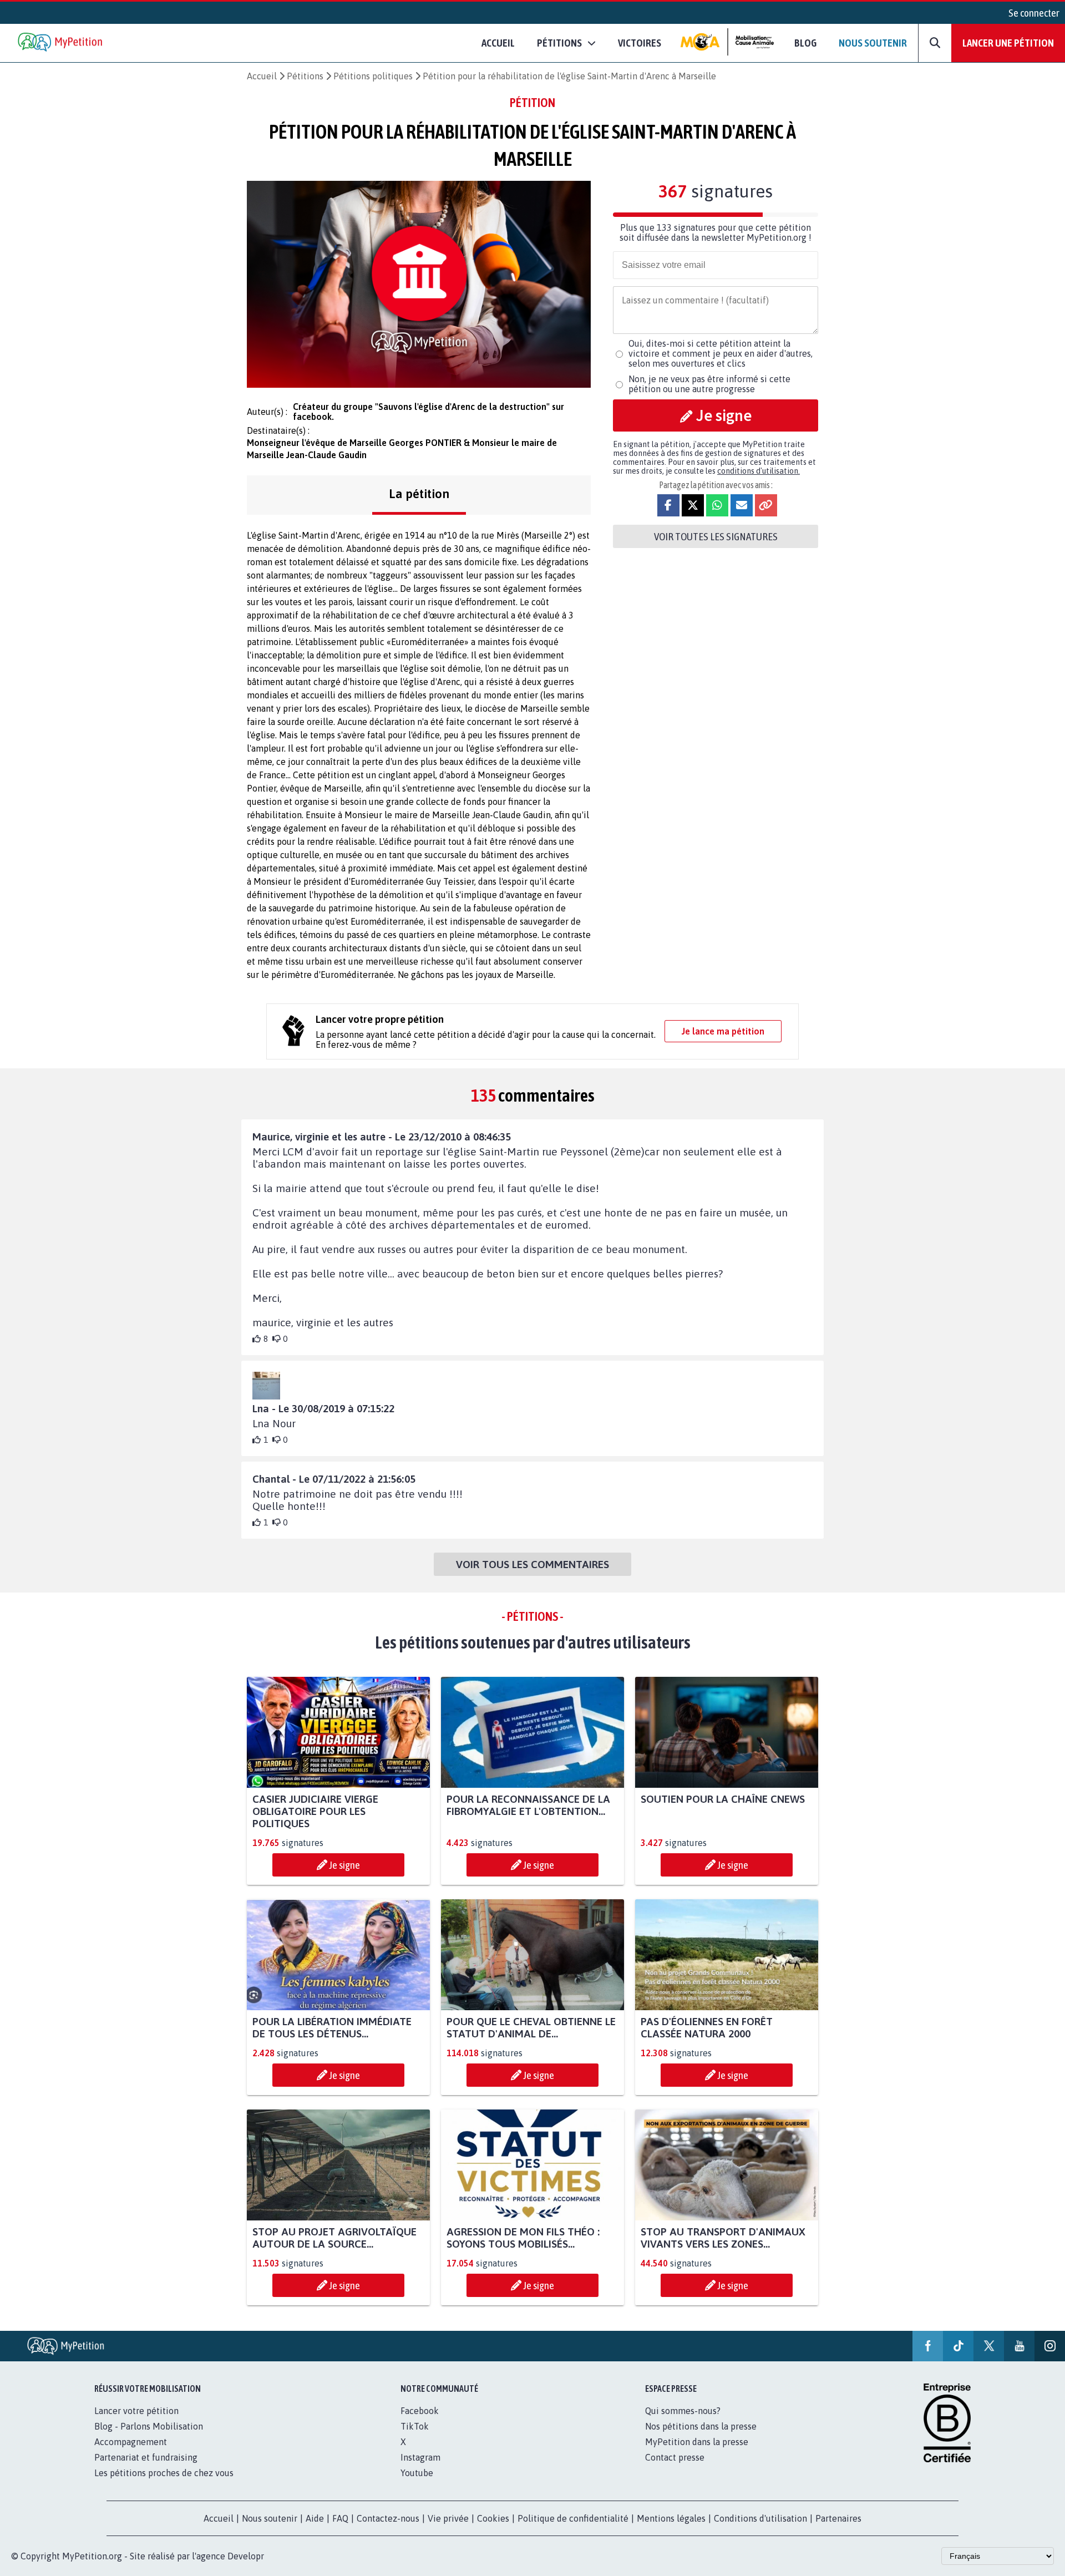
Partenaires (838, 2518)
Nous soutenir (873, 43)
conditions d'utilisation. (759, 471)
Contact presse (675, 2457)
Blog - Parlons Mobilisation (149, 2426)
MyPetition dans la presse (697, 2442)
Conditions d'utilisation (760, 2518)
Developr (246, 2556)
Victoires (640, 43)
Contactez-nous (388, 2518)
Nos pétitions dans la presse (701, 2426)
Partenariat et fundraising (146, 2457)
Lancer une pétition (1008, 43)
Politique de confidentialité (573, 2518)
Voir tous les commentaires (532, 1564)
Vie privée (448, 2518)
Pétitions (305, 76)
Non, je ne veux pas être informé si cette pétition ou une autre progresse (709, 384)
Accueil (498, 43)
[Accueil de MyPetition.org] (61, 43)
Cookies (493, 2518)
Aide (315, 2518)
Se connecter (1034, 13)
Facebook (420, 2411)
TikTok (415, 2426)
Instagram (420, 2457)
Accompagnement (131, 2442)
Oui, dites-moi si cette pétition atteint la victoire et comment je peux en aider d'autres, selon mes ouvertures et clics (721, 353)
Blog (805, 43)
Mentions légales (671, 2518)
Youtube (417, 2473)
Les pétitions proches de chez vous (164, 2473)
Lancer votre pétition (136, 2411)
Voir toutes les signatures (716, 536)
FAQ (340, 2518)
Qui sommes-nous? (683, 2411)
